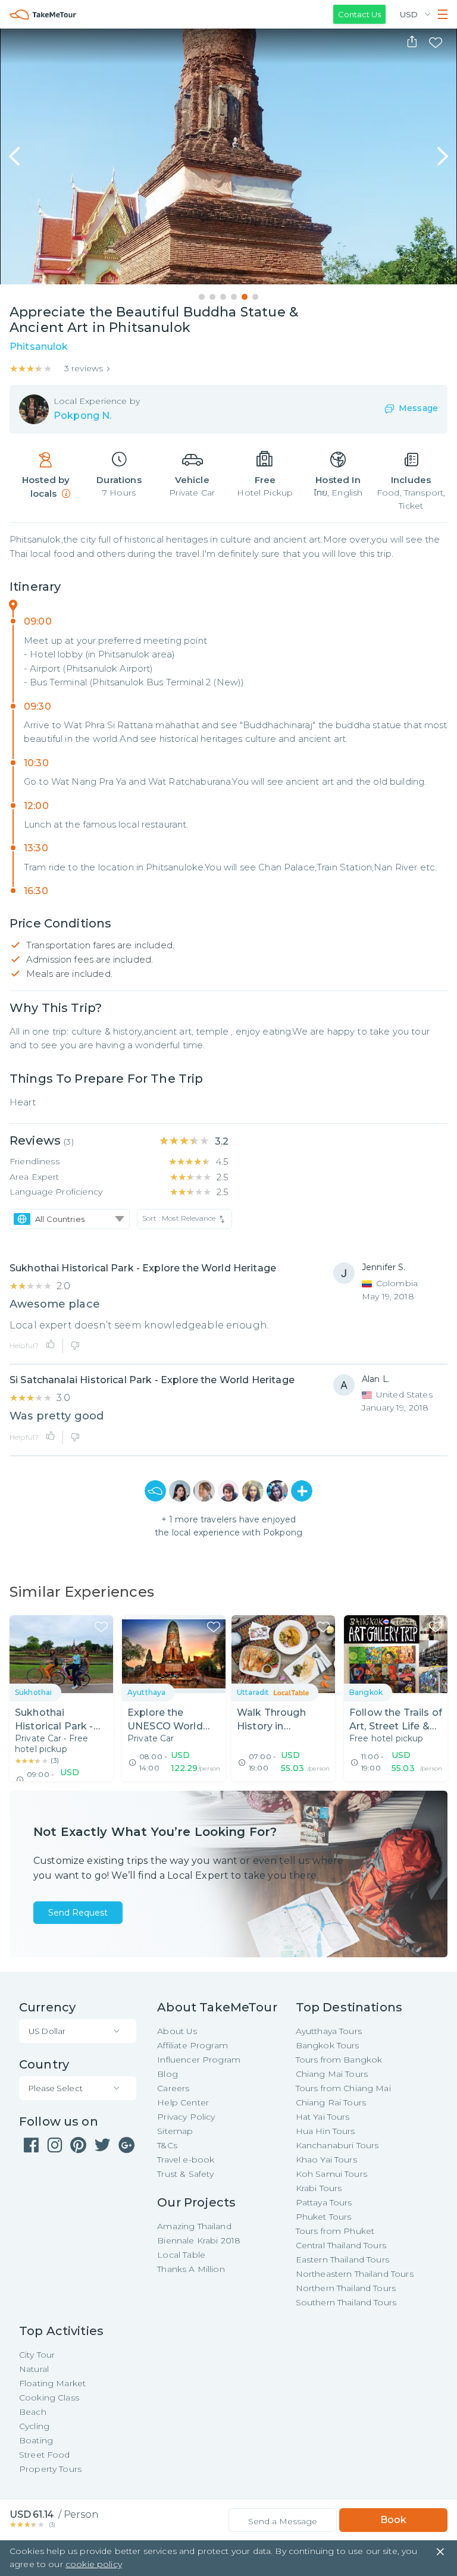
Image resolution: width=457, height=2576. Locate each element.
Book (393, 2520)
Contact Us (359, 14)
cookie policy (94, 2564)
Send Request (78, 1913)
